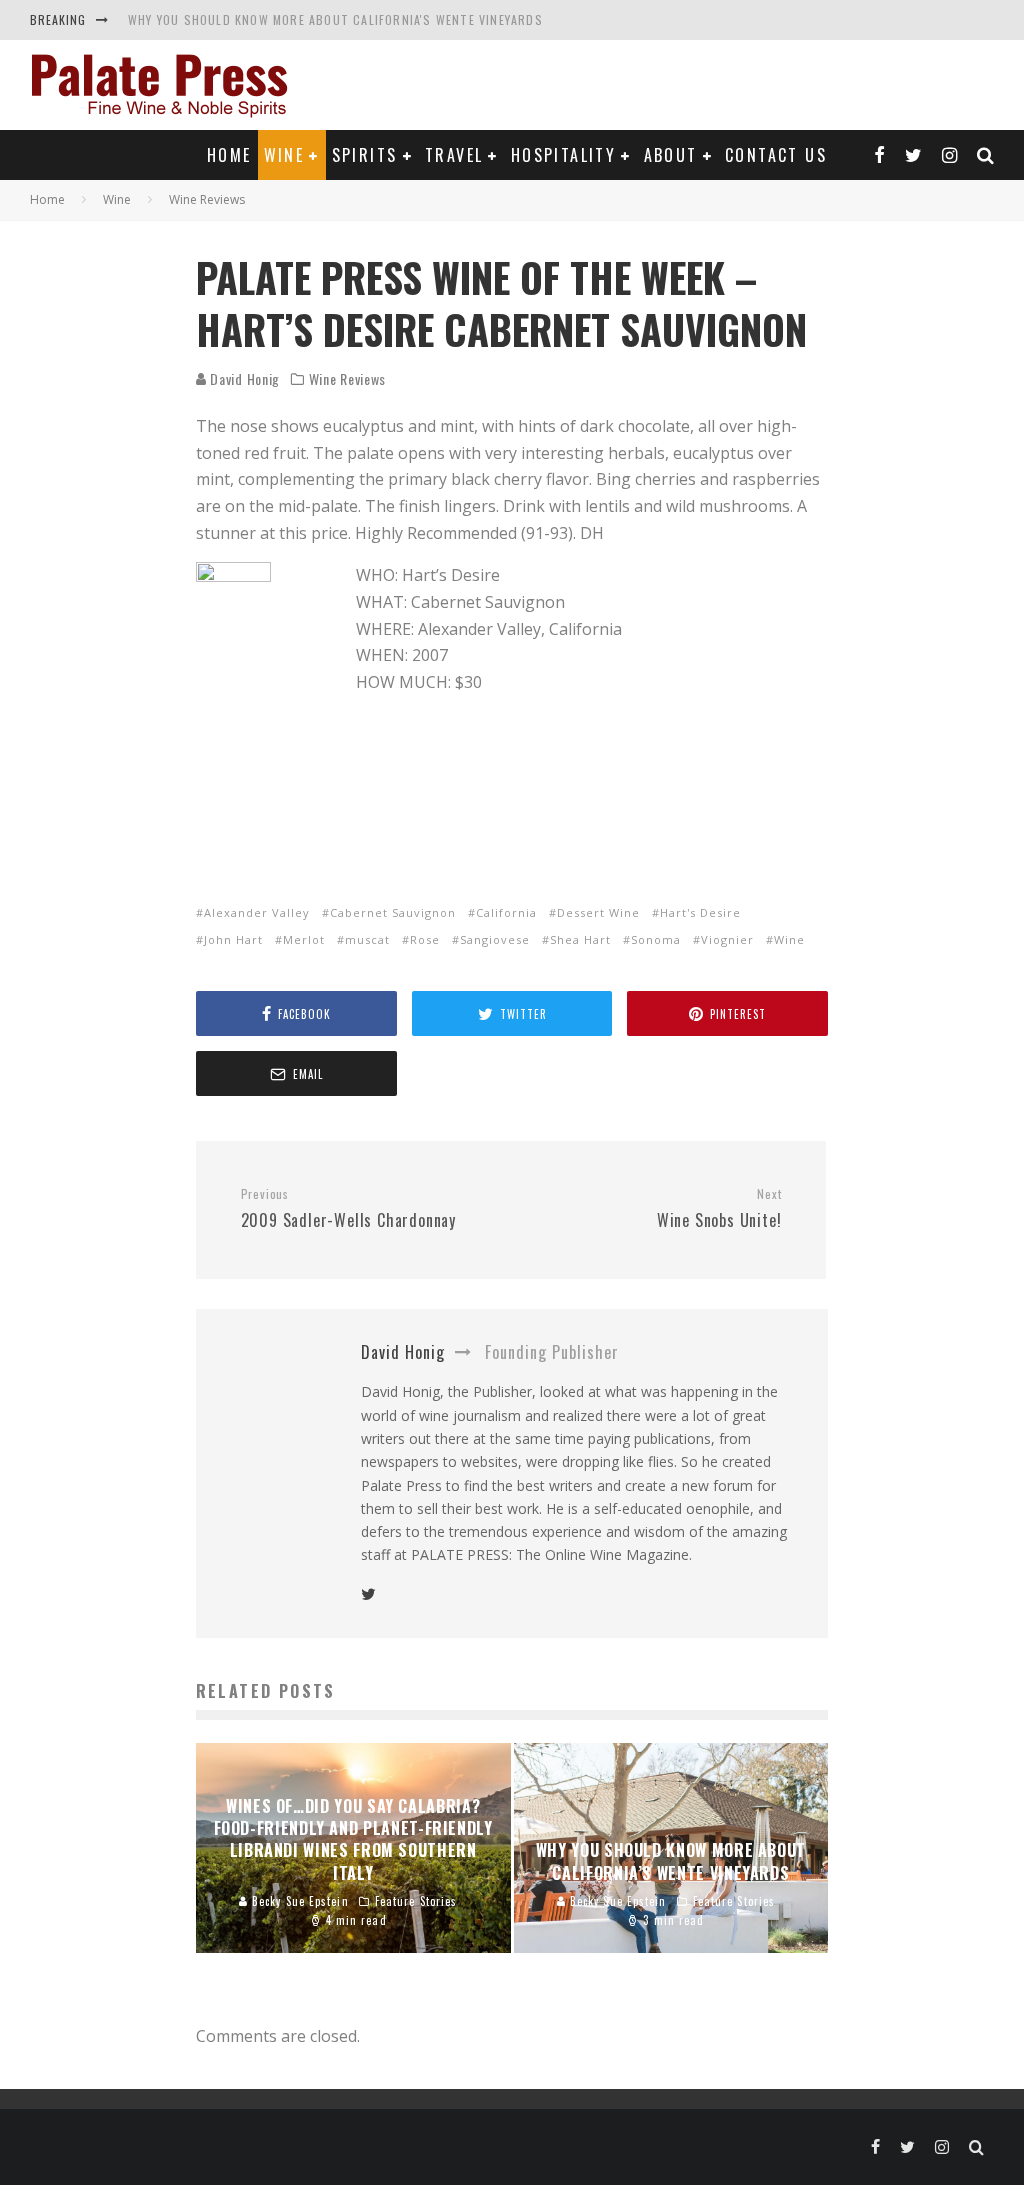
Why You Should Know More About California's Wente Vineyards (335, 19)
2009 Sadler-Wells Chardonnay (348, 1209)
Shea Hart (580, 939)
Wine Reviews (347, 379)
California (506, 912)
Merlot (304, 939)
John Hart (233, 939)
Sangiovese (495, 939)
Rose (425, 939)
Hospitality (563, 155)
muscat (367, 939)
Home (229, 155)
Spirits (365, 155)
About (671, 155)
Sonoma (656, 939)
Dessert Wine (598, 912)
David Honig (243, 378)
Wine (284, 155)
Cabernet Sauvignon (393, 912)
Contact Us (776, 155)
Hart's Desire (700, 912)
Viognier (727, 939)
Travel (454, 155)
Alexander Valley (257, 912)
